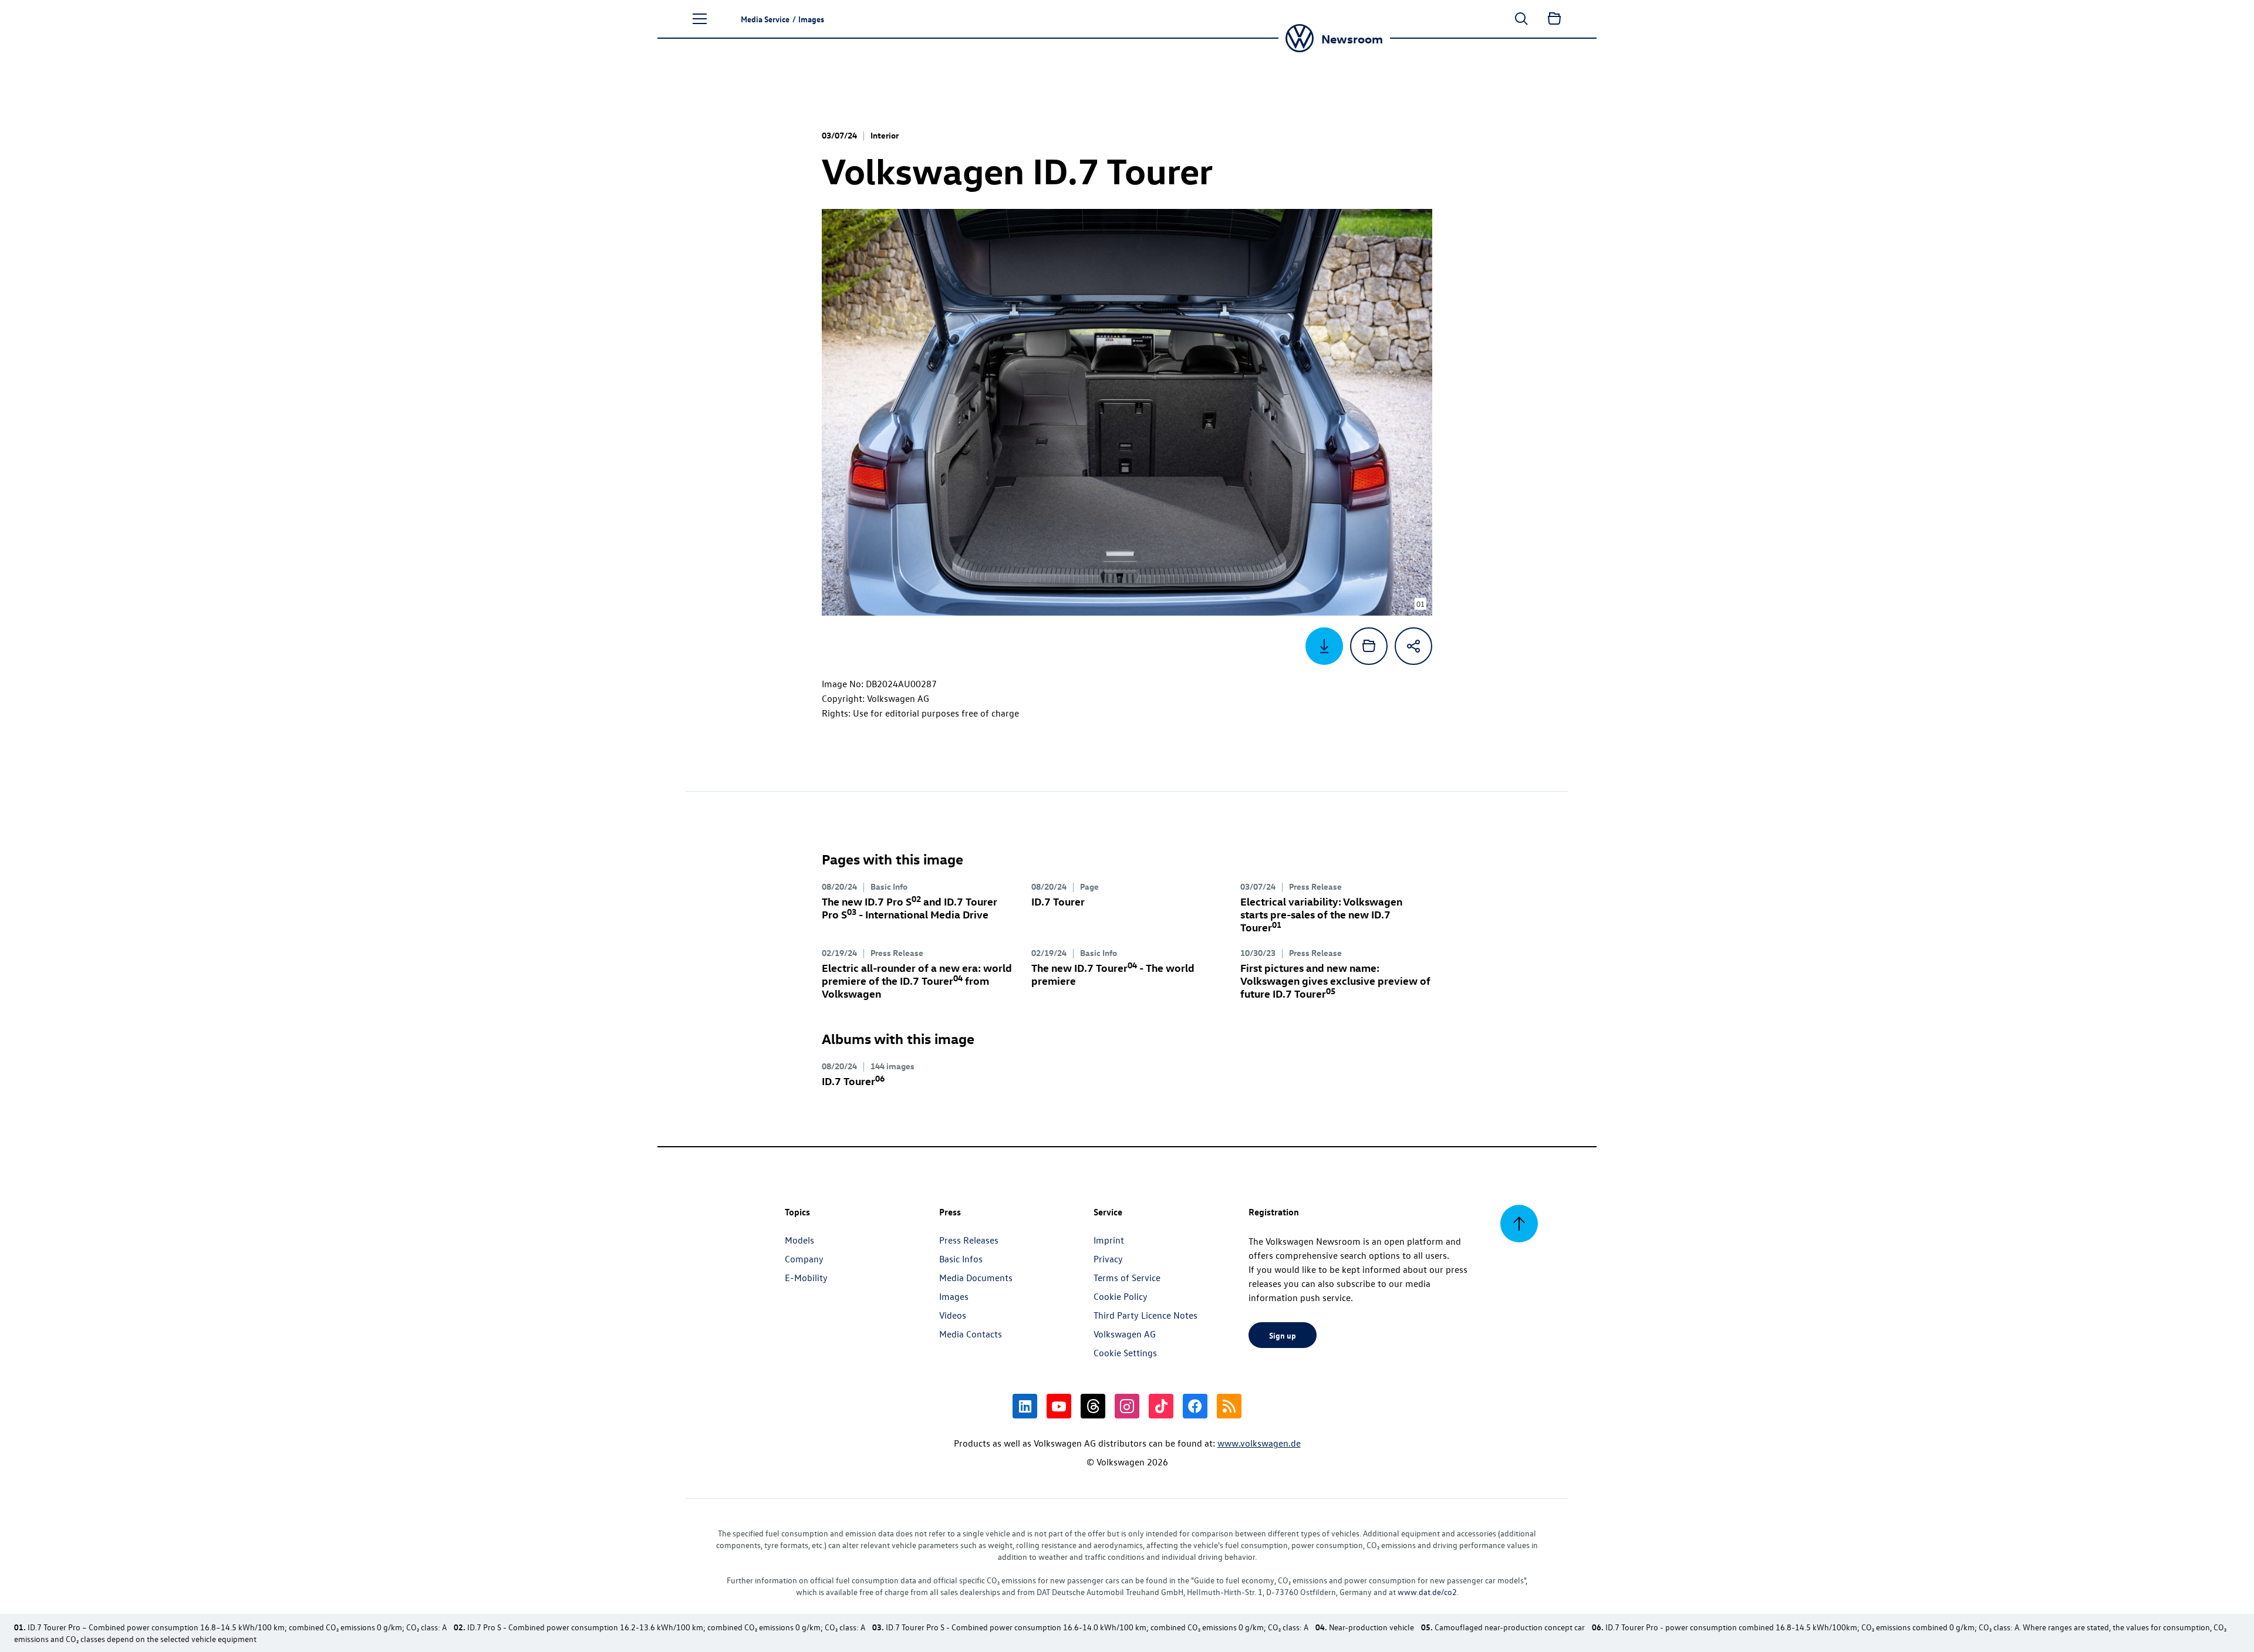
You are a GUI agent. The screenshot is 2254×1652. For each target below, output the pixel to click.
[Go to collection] (1554, 19)
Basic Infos (961, 1259)
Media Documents (976, 1278)
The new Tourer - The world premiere (1113, 974)
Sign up (1283, 1335)
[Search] (1521, 19)
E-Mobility (806, 1278)
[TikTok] (1161, 1406)
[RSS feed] (1229, 1406)
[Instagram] (1127, 1406)
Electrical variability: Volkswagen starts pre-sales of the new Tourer (1321, 914)
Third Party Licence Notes (1145, 1315)
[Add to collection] (1369, 646)
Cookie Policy (1121, 1296)
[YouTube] (1059, 1406)
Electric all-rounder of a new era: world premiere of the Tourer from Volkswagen (917, 980)
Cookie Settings (1125, 1353)
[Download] (1324, 646)
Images (954, 1296)
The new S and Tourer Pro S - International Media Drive (910, 908)
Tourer (1058, 901)
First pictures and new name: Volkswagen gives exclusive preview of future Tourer (1335, 980)
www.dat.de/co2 (1427, 1592)
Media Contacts (971, 1334)
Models (799, 1240)
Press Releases (969, 1240)
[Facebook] (1195, 1406)
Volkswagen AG (1125, 1334)
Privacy (1108, 1259)
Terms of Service (1127, 1278)
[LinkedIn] (1025, 1406)
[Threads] (1093, 1406)
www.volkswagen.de (1259, 1443)
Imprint (1109, 1240)
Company (804, 1259)
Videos (953, 1315)
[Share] (1413, 646)
